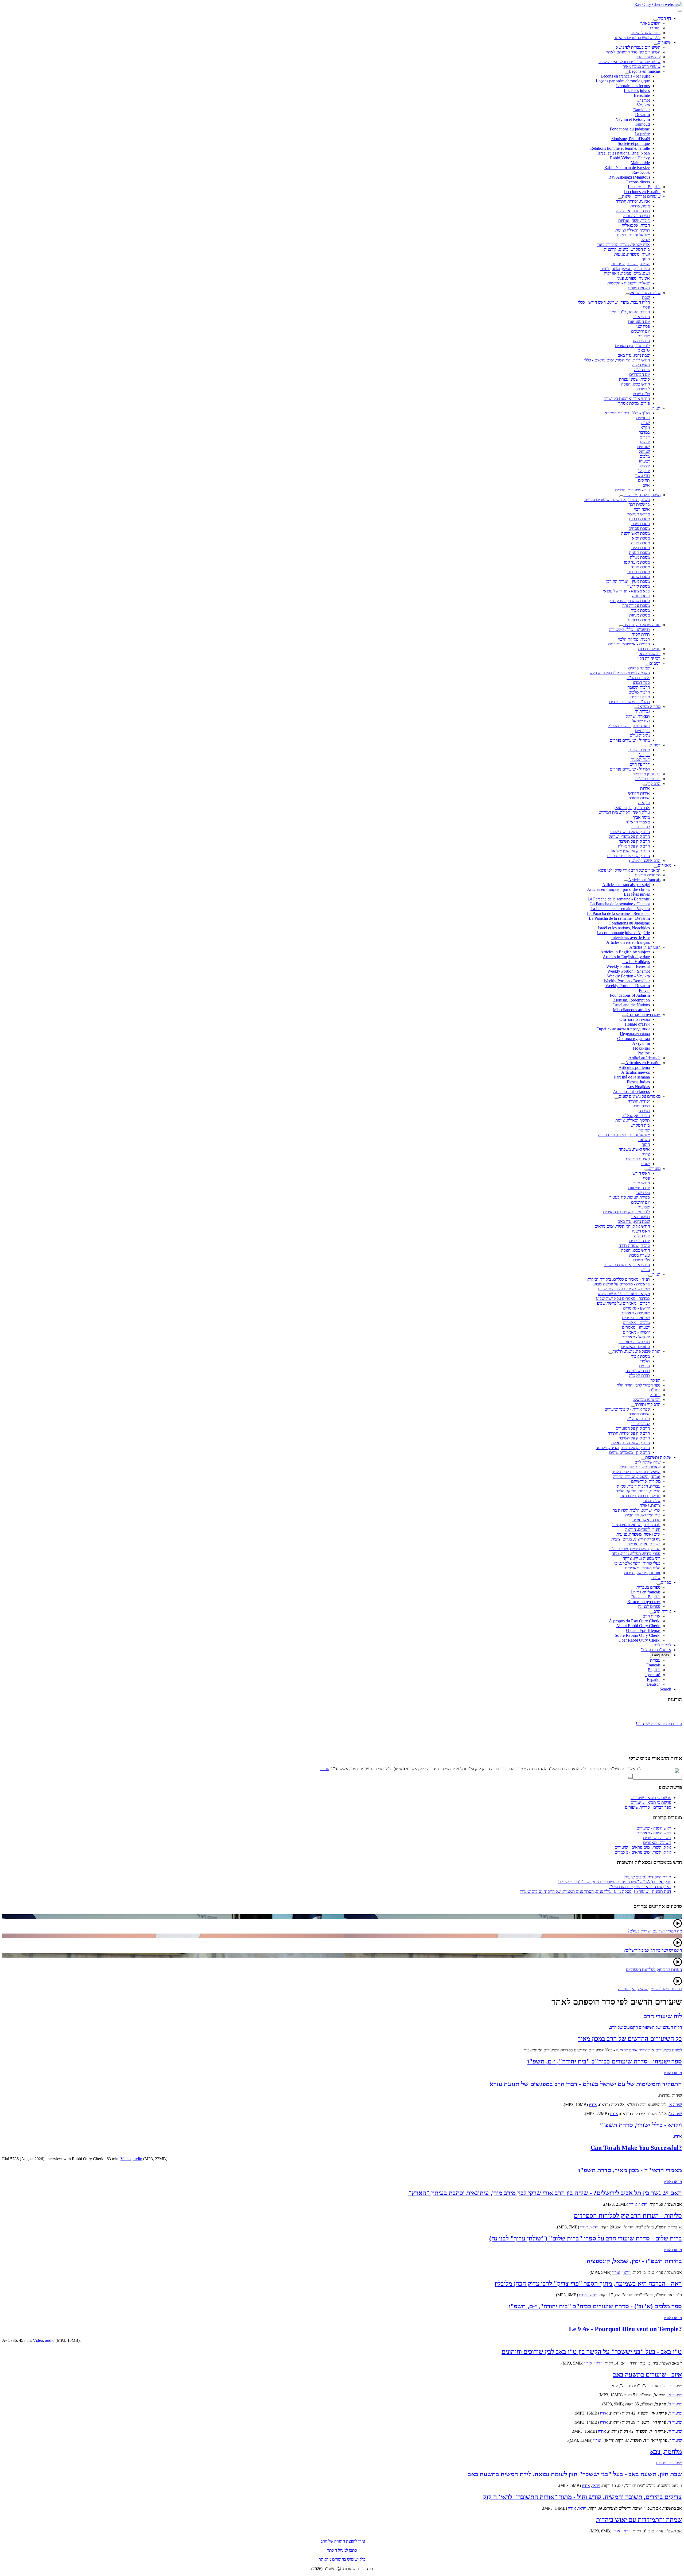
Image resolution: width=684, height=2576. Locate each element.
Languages (661, 1655)
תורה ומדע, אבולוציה (633, 211)
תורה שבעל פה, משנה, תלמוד (637, 1351)
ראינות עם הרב (637, 1159)
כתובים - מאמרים (636, 1347)
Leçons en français (645, 71)
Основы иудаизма (634, 1039)
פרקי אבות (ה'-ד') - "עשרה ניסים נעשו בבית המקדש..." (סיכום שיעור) (614, 1882)
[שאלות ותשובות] (643, 1459)
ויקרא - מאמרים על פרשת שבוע (624, 1294)
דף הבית (664, 18)
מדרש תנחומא (638, 514)
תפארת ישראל (638, 716)
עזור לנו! (654, 28)
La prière (642, 134)
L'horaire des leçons (633, 86)
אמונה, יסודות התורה (633, 201)
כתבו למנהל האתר (342, 2550)
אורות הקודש (639, 793)
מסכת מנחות (640, 615)
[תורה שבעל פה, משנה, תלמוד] (611, 1353)
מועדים (655, 1168)
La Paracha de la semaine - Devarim (619, 918)
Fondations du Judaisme (629, 923)
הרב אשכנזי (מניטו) (645, 860)
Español (654, 1679)
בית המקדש (640, 1125)
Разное (644, 1053)
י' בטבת (644, 389)
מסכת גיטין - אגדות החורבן (628, 581)
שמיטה (644, 1130)
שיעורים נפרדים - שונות (641, 196)
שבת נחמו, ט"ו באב (634, 355)
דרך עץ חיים (640, 764)
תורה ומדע (641, 1106)
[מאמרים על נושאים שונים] (617, 1098)
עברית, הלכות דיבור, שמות (639, 1486)
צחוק (646, 1154)
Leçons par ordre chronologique (623, 81)
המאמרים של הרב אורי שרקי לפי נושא (629, 870)
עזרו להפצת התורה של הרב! (342, 2541)
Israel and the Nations (631, 1005)
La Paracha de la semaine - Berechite (619, 899)
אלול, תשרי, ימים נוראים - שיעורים (643, 1847)
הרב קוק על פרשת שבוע (630, 832)
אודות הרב (662, 1611)
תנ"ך (656, 408)
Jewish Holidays (636, 962)
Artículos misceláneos (631, 1091)
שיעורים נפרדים (669, 2463)
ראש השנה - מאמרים (654, 1833)
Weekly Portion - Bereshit (628, 966)
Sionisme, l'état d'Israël (631, 139)
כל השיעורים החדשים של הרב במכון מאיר (630, 2039)
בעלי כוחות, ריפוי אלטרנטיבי (637, 1563)
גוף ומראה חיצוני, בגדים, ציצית (636, 1539)
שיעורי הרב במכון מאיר (642, 66)
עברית (655, 1660)
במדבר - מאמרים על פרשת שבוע (623, 1298)
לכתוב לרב (663, 1645)
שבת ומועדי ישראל (645, 293)
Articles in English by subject (625, 952)
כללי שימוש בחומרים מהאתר (637, 38)
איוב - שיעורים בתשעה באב (647, 2374)
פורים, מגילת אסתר (634, 403)
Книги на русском (644, 1602)
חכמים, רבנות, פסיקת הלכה (638, 1491)
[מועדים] (647, 1170)
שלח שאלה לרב (648, 1462)
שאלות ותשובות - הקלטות (629, 283)
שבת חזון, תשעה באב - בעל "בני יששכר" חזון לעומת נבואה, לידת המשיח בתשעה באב (575, 2474)
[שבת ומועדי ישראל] (628, 294)
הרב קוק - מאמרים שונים (629, 1452)
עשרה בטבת (640, 1255)
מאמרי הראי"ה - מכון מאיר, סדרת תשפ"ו (630, 2170)
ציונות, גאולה (650, 1505)
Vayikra (643, 105)
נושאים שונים (639, 288)
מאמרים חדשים (648, 875)
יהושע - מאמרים (636, 1308)
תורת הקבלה (639, 1375)
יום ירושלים (640, 331)
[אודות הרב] (652, 1613)
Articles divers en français (628, 942)
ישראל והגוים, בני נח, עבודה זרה (624, 1135)
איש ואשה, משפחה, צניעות (638, 1534)
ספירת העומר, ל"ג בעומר (630, 312)
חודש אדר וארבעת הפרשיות (627, 398)
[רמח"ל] (648, 746)
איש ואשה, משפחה (634, 1149)
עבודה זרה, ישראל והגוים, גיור (636, 1525)
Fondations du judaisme (630, 129)
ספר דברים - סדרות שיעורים (648, 1807)
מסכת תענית (639, 552)
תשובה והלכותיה (636, 216)
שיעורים (664, 42)
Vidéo (38, 2340)
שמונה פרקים (639, 668)
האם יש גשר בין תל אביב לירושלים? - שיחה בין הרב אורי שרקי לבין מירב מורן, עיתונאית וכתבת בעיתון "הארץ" (545, 2193)
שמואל (644, 451)
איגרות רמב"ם (638, 678)
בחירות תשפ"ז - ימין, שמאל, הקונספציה (650, 1989)
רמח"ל (655, 745)
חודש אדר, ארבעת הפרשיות (627, 1265)
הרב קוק (654, 783)
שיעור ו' (676, 2440)
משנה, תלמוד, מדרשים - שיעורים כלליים (617, 500)
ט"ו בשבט (642, 394)
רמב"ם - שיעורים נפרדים (629, 702)
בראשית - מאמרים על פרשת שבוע (622, 1284)
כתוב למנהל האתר (646, 33)
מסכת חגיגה (640, 567)
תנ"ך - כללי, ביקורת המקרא (627, 413)
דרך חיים (642, 731)
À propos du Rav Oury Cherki (635, 1621)
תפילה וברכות (649, 649)
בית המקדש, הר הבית (643, 1515)
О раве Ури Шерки (643, 1630)
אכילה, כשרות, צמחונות (631, 264)
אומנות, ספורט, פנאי (633, 278)
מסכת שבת (641, 524)
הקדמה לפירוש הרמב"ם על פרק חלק (620, 673)
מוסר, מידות (640, 206)
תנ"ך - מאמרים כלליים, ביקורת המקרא (618, 1279)
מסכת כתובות (639, 572)
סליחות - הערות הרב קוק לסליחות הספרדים (628, 2216)
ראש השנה (641, 365)
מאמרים (664, 865)
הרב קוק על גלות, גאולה (631, 1443)
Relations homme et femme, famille (620, 148)
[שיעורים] (656, 44)
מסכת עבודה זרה (636, 605)
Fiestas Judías (638, 1082)
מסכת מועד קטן (637, 562)
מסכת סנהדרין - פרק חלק (629, 601)
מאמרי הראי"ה (638, 822)
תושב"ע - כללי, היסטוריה (629, 629)
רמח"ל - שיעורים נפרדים (630, 769)
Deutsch (654, 1684)
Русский (653, 1675)
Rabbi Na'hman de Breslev (627, 168)
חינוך (646, 259)
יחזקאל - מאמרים (636, 1337)
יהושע (645, 442)
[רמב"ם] (647, 665)
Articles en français (644, 880)
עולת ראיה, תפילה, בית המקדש (624, 812)
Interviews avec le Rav (631, 937)
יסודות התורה (639, 1101)
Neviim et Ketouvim (633, 119)
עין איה (644, 803)
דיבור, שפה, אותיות (634, 220)
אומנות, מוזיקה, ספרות (642, 1573)
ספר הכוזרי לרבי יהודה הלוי (639, 1385)
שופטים (644, 447)
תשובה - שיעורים (657, 1838)
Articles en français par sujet (626, 885)
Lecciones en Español (642, 192)
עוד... (325, 1769)
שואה (645, 240)
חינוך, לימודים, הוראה (643, 1529)
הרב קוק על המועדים (633, 1428)
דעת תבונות (640, 759)
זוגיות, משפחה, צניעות (632, 254)
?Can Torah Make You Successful (636, 2148)
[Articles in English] (627, 949)
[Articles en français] (626, 881)
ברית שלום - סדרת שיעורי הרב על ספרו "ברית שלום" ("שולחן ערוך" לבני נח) (586, 2238)
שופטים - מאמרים (635, 1313)
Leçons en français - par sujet (625, 76)
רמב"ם (655, 663)
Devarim (642, 115)
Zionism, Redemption (631, 1000)
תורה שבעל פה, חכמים (642, 625)
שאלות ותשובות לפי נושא (640, 1467)
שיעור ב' (675, 2404)
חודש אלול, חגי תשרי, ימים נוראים (622, 1226)
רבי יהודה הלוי (649, 658)
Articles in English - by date (626, 957)
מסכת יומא (641, 538)
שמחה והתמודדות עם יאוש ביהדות (639, 2520)
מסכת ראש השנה (636, 533)
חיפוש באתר (650, 23)
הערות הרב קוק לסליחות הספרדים (654, 1969)
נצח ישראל (641, 721)
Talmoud (642, 124)
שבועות (644, 336)
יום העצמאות (639, 321)
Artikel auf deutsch (644, 1058)
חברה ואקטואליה (636, 1116)
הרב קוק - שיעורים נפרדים (628, 856)
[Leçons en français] (627, 73)
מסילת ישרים (639, 750)
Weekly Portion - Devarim (628, 986)
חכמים (644, 1366)
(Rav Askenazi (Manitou (629, 177)
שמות (645, 423)
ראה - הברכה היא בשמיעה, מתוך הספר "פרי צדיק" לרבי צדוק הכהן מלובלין (588, 2284)
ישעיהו (644, 461)
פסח (646, 307)
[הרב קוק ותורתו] (633, 1406)
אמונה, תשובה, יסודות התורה (637, 1476)
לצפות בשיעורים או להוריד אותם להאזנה (649, 2050)
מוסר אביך (641, 817)
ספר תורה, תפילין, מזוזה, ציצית (625, 269)
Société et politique (634, 143)
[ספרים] (659, 1584)
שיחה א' (675, 2105)
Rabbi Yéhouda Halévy (630, 158)
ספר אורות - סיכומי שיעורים (627, 1409)
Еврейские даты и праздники (623, 1029)
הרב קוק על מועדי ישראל (629, 836)
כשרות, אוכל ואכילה (644, 1544)
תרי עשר (643, 475)
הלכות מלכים (639, 692)
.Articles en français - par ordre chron (618, 889)
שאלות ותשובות (658, 1457)
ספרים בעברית (648, 1587)
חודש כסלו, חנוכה (636, 384)
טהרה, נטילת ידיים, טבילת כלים (635, 1549)
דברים (645, 437)
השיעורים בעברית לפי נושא (638, 47)
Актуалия (641, 1043)
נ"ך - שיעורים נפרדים (632, 490)
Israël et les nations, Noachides (624, 928)
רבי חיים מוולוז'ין (647, 779)
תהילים (644, 480)
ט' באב (644, 350)
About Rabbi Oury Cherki (638, 1626)
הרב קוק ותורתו (648, 1404)
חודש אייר (642, 317)
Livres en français (646, 1592)
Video (126, 2159)
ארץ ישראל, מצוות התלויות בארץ (623, 244)
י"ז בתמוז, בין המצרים (632, 346)
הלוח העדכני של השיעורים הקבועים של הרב (646, 2027)
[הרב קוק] (645, 785)
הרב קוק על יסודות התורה (629, 1433)
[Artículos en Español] (623, 1064)
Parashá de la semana (632, 1077)
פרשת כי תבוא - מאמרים (651, 1802)
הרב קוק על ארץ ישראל (630, 851)
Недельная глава (635, 1034)
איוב (646, 485)
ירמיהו (645, 466)
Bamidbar (642, 110)
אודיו (593, 2105)
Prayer (644, 990)
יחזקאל (644, 471)
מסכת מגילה (640, 557)
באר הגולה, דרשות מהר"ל (629, 726)
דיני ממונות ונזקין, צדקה (642, 1558)
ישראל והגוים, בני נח (633, 235)
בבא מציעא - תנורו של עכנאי (626, 591)
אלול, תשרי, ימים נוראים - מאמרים (643, 1852)
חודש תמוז (641, 341)
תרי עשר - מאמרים (634, 1342)
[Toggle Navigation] (680, 11)
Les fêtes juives (637, 91)
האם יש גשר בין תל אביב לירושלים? (653, 1950)
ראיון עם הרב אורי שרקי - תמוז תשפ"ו (640, 1887)
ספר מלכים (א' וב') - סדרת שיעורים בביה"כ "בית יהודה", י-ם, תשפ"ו (595, 2306)
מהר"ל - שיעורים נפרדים (630, 740)
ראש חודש (641, 1173)
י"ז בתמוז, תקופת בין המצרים (626, 1212)
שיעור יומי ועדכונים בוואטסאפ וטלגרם (629, 62)
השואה (644, 1140)
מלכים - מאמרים (636, 1322)
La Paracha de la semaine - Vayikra (620, 909)
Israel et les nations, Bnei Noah (624, 153)
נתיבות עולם (640, 735)
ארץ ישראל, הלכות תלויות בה (636, 1510)
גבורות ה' (642, 711)
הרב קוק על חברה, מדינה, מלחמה (623, 1448)
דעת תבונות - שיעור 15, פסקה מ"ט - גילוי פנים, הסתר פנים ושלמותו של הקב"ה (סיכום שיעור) (595, 1891)
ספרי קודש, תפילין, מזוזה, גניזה (636, 1553)
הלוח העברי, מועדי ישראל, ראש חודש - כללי (614, 302)
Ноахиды (641, 1048)
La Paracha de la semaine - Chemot (620, 904)
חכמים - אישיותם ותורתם (629, 644)
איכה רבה (642, 509)
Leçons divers (638, 182)
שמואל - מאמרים (636, 1318)
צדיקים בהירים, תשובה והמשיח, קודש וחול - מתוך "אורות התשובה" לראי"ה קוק (582, 2497)
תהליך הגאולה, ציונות (633, 1120)
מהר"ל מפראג (649, 706)
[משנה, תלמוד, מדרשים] (621, 496)
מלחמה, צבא (666, 2452)
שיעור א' (675, 2395)
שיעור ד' (675, 2422)
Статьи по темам (635, 1019)
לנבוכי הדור (641, 827)
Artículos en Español (643, 1063)
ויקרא (645, 427)
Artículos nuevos (636, 1072)
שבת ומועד (652, 1501)
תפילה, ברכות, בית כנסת (640, 1496)
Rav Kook (641, 172)
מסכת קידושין (639, 586)
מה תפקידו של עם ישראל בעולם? (655, 1931)
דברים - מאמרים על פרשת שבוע (623, 1303)
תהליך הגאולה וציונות (633, 230)
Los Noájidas (639, 1087)
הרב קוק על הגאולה (634, 846)
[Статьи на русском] (624, 1016)
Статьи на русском (644, 1014)
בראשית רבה (639, 504)
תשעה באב (641, 1217)
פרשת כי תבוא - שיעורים (651, 1798)
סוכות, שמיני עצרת (634, 379)
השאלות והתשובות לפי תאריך (636, 1472)
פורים (645, 1270)
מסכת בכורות (639, 620)
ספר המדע (641, 682)
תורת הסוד (641, 634)
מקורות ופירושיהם (646, 1481)
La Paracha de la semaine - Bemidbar (618, 913)
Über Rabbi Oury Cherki (639, 1640)
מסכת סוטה (640, 577)
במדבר (644, 432)
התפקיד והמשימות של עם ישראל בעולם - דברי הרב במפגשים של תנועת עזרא (586, 2084)
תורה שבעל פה (638, 1371)
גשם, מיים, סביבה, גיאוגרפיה (627, 273)
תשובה (644, 1111)
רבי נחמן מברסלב (647, 774)
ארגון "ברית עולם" (656, 1650)
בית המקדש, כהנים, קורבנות (627, 249)
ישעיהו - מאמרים (636, 1327)
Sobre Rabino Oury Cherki (638, 1635)
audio (137, 2159)
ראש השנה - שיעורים (654, 1828)
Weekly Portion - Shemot (629, 971)
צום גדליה (642, 370)
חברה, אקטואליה (636, 225)
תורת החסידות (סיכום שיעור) (647, 1877)
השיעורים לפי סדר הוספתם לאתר (633, 52)
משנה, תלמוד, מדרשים (642, 495)
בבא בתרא (641, 596)
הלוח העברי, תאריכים (643, 1568)
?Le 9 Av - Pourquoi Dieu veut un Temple (625, 2329)
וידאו (643, 2204)
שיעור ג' (675, 2413)
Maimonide (640, 163)
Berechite (642, 95)
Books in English (646, 1597)
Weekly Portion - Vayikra (628, 976)
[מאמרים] (656, 867)
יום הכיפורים (640, 374)
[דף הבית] (655, 20)
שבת (646, 297)
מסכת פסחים (639, 528)
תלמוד (645, 1361)
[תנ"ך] (650, 410)
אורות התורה (639, 798)
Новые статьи (637, 1024)
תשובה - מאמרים (657, 1843)
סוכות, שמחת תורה (634, 1245)
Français (653, 1665)
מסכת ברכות (639, 519)
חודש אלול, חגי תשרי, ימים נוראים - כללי (617, 360)
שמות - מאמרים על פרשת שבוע (624, 1289)
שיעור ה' (675, 2431)
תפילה (655, 1380)
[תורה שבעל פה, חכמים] (621, 626)
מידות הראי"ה (638, 1419)
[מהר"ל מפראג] (636, 708)
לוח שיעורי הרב (648, 57)
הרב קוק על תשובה (634, 841)
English (654, 1670)
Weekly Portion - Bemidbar (627, 981)
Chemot (643, 100)
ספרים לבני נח (649, 1606)
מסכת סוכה (640, 543)
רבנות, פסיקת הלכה (634, 639)
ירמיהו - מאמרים (636, 1332)
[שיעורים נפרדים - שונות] (620, 198)
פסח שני (643, 326)
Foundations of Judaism (630, 995)
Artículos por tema (634, 1067)
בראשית (643, 418)
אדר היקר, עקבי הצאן (632, 808)
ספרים (666, 1582)
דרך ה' (644, 755)
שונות (645, 1164)
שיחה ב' (675, 2114)
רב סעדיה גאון (649, 654)
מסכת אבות (640, 610)
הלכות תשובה (639, 687)
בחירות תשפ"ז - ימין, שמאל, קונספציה (634, 2261)
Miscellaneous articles (631, 1010)
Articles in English (645, 947)
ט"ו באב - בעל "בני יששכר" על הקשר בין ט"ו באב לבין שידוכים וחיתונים (592, 2352)
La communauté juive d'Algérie (623, 933)
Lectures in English (644, 187)
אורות (645, 788)
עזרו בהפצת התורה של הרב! (659, 1712)
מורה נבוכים (640, 697)
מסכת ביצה (641, 548)
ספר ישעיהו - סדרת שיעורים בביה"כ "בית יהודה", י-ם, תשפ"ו (605, 2061)
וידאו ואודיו (673, 2073)
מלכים (645, 456)
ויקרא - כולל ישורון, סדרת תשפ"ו (641, 2125)
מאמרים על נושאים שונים (640, 1096)
